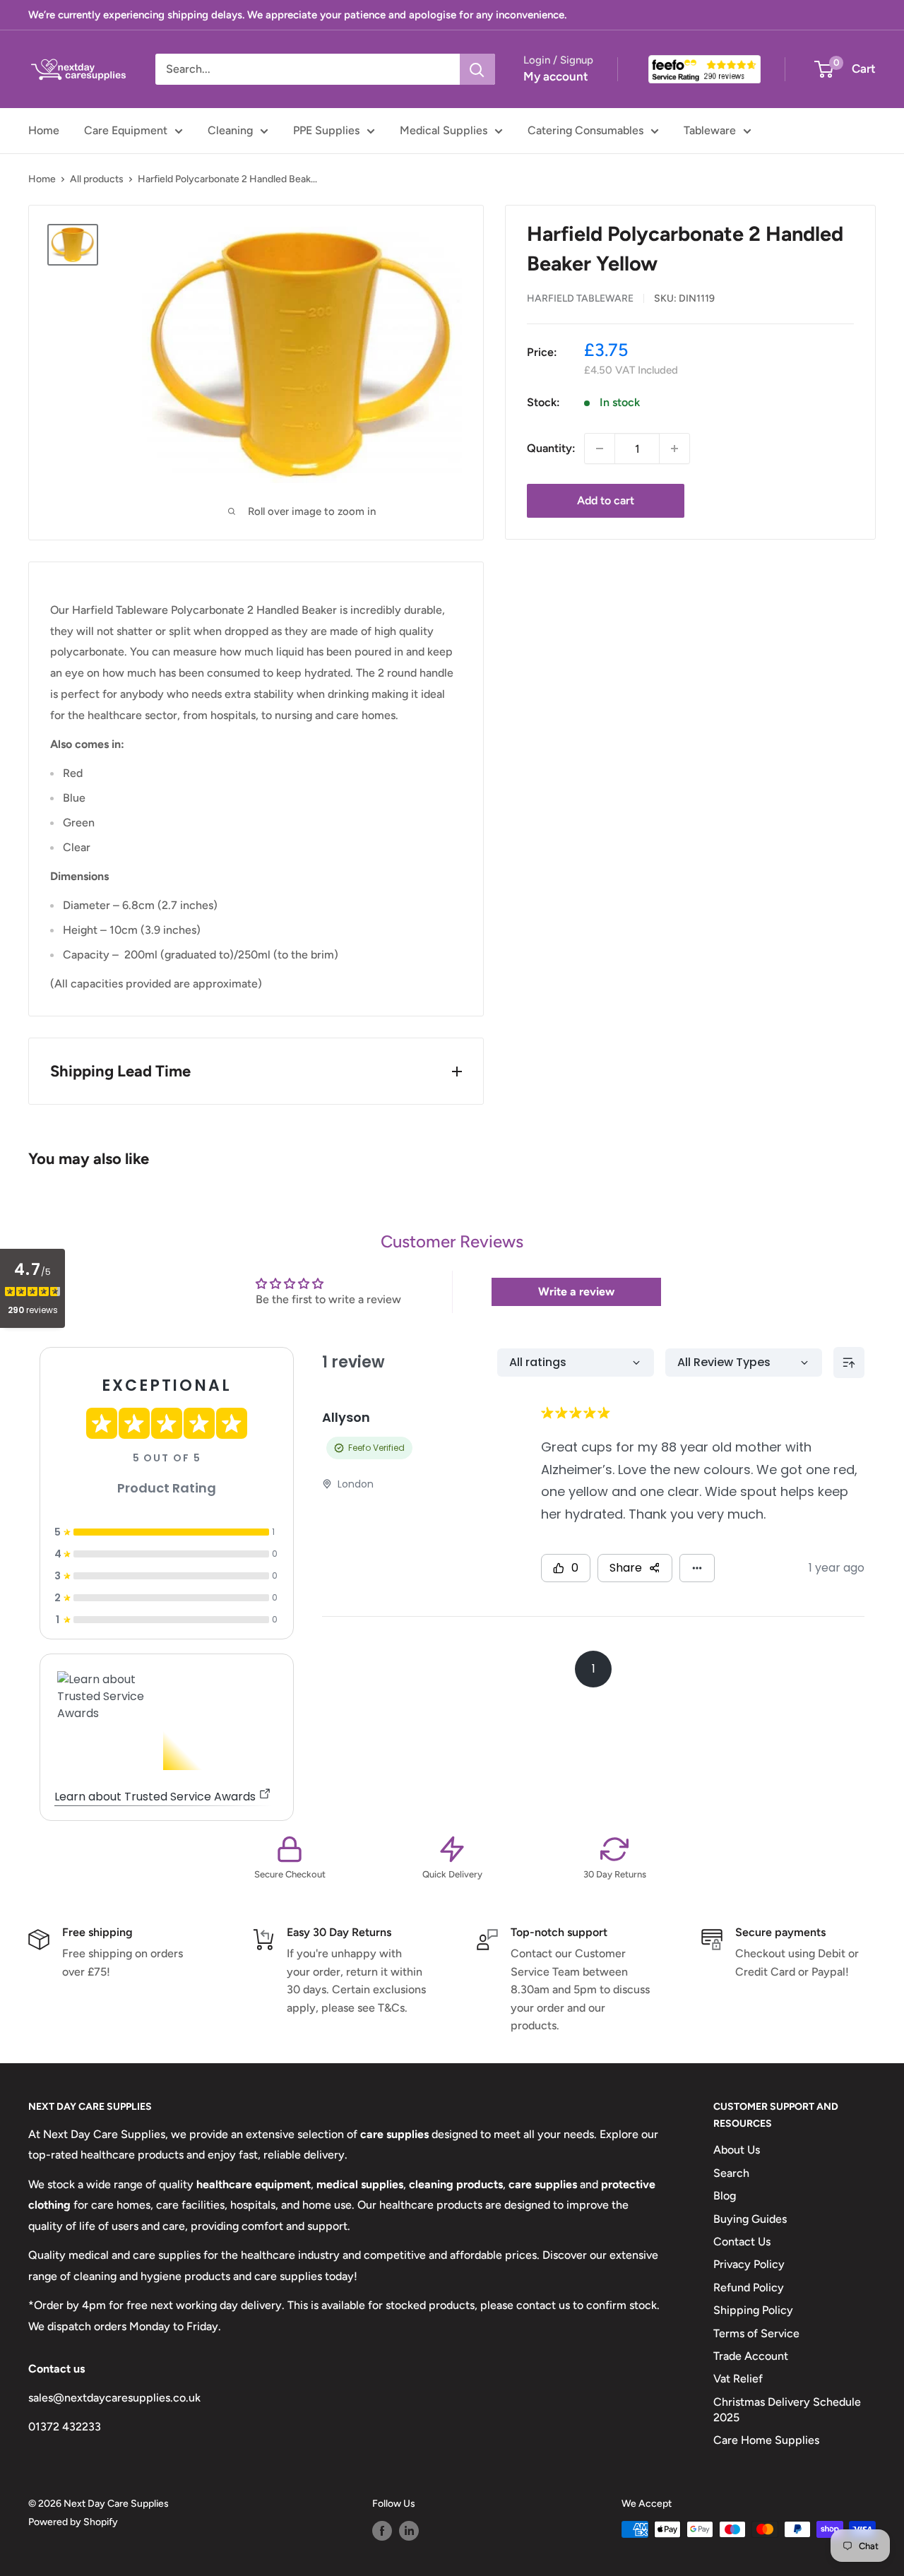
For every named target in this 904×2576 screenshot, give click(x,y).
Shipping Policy (753, 2310)
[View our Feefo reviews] (704, 69)
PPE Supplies (326, 130)
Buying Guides (750, 2219)
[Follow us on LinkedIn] (409, 2531)
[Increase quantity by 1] (674, 449)
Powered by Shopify (73, 2522)
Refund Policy (749, 2287)
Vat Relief (738, 2379)
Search (731, 2173)
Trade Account (751, 2356)
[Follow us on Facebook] (382, 2531)
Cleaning (230, 130)
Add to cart (606, 500)
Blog (725, 2196)
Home (44, 130)
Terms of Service (756, 2333)
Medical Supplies (444, 130)
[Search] (477, 69)
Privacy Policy (749, 2264)
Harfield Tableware (580, 298)
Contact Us (742, 2242)
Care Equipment (126, 130)
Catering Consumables (585, 130)
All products (97, 179)
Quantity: (551, 448)
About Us (737, 2150)
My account (556, 76)
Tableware (710, 130)
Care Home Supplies (766, 2440)
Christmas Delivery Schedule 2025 (787, 2410)
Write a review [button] (576, 1292)
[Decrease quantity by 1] (600, 449)
